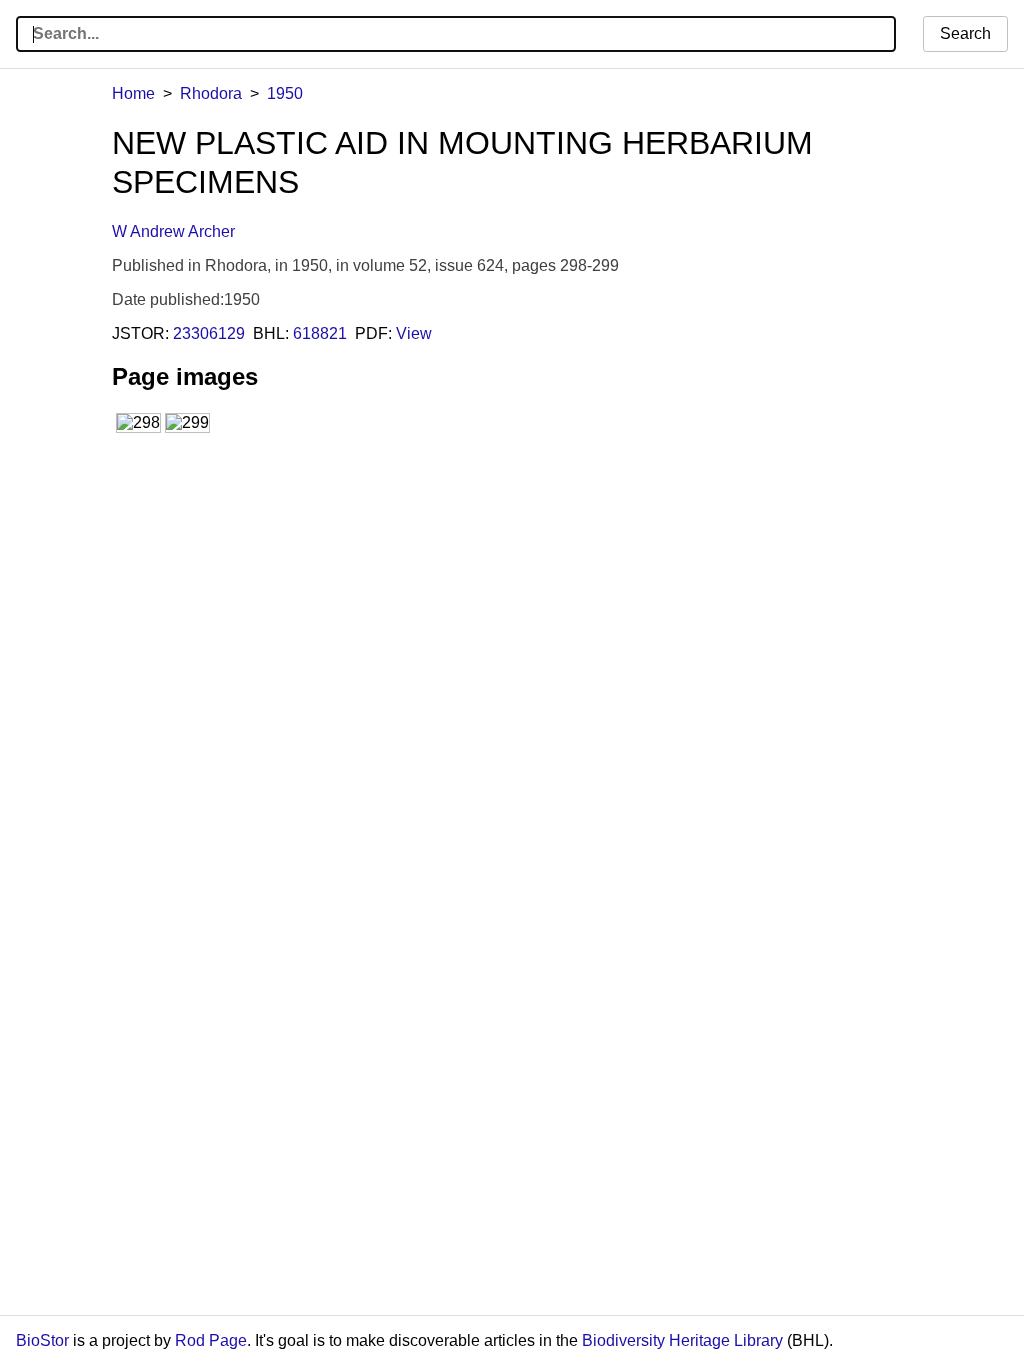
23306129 (209, 333)
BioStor (42, 1340)
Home (133, 93)
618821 (320, 333)
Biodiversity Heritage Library (682, 1340)
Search (965, 33)
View (414, 333)
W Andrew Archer (173, 231)
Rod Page (211, 1340)
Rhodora (211, 93)
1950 (285, 93)
